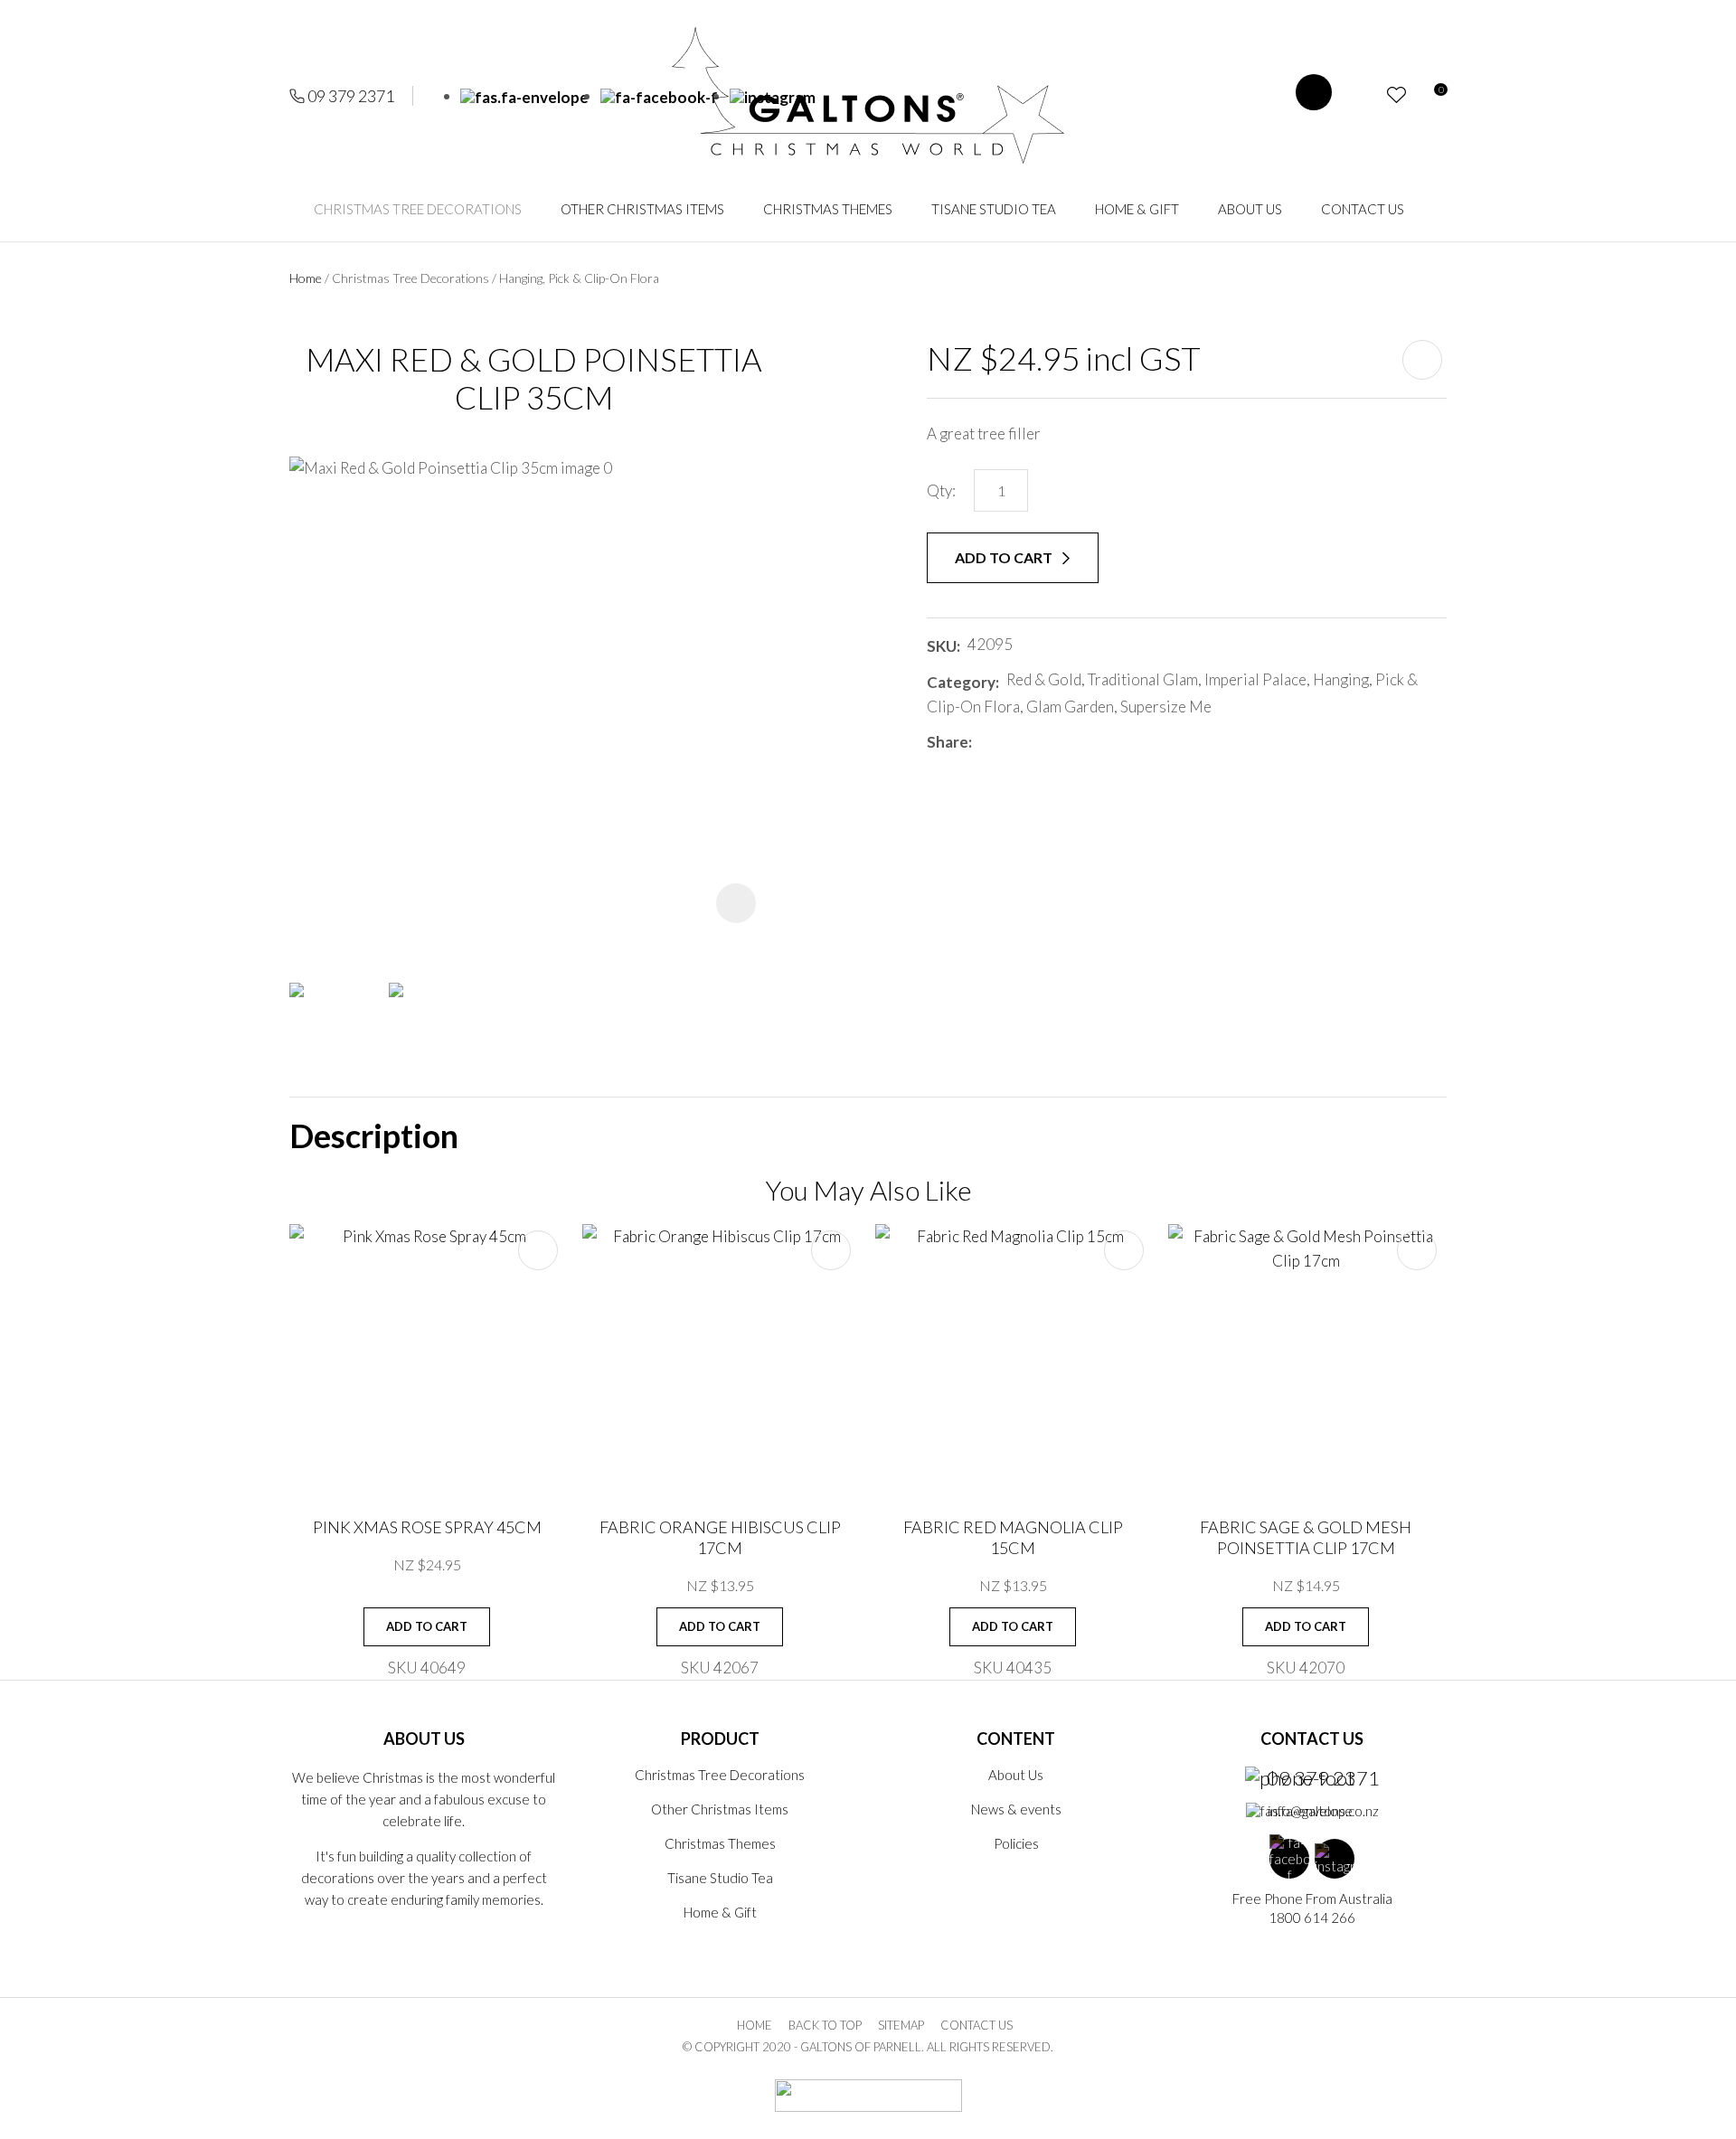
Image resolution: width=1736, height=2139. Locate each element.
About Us (1250, 209)
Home (306, 278)
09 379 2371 (351, 96)
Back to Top (825, 2025)
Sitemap (901, 2025)
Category (961, 682)
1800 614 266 (1312, 1918)
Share (948, 742)
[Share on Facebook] (982, 742)
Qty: (941, 490)
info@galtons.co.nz (1323, 1811)
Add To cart (427, 1626)
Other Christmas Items (642, 209)
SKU (942, 646)
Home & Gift (1137, 209)
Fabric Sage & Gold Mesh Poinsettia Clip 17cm (1306, 1537)
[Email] (1033, 742)
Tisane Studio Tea (994, 209)
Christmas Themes (828, 209)
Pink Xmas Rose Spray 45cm (427, 1527)
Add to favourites (538, 1250)
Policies (1016, 1843)
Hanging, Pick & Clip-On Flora (579, 278)
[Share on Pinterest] (1060, 742)
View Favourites (1396, 95)
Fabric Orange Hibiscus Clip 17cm (720, 1537)
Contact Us (1363, 209)
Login (1364, 95)
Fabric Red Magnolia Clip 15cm (1013, 1537)
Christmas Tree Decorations (418, 209)
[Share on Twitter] (1006, 742)
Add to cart (1005, 557)
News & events (1016, 1809)
